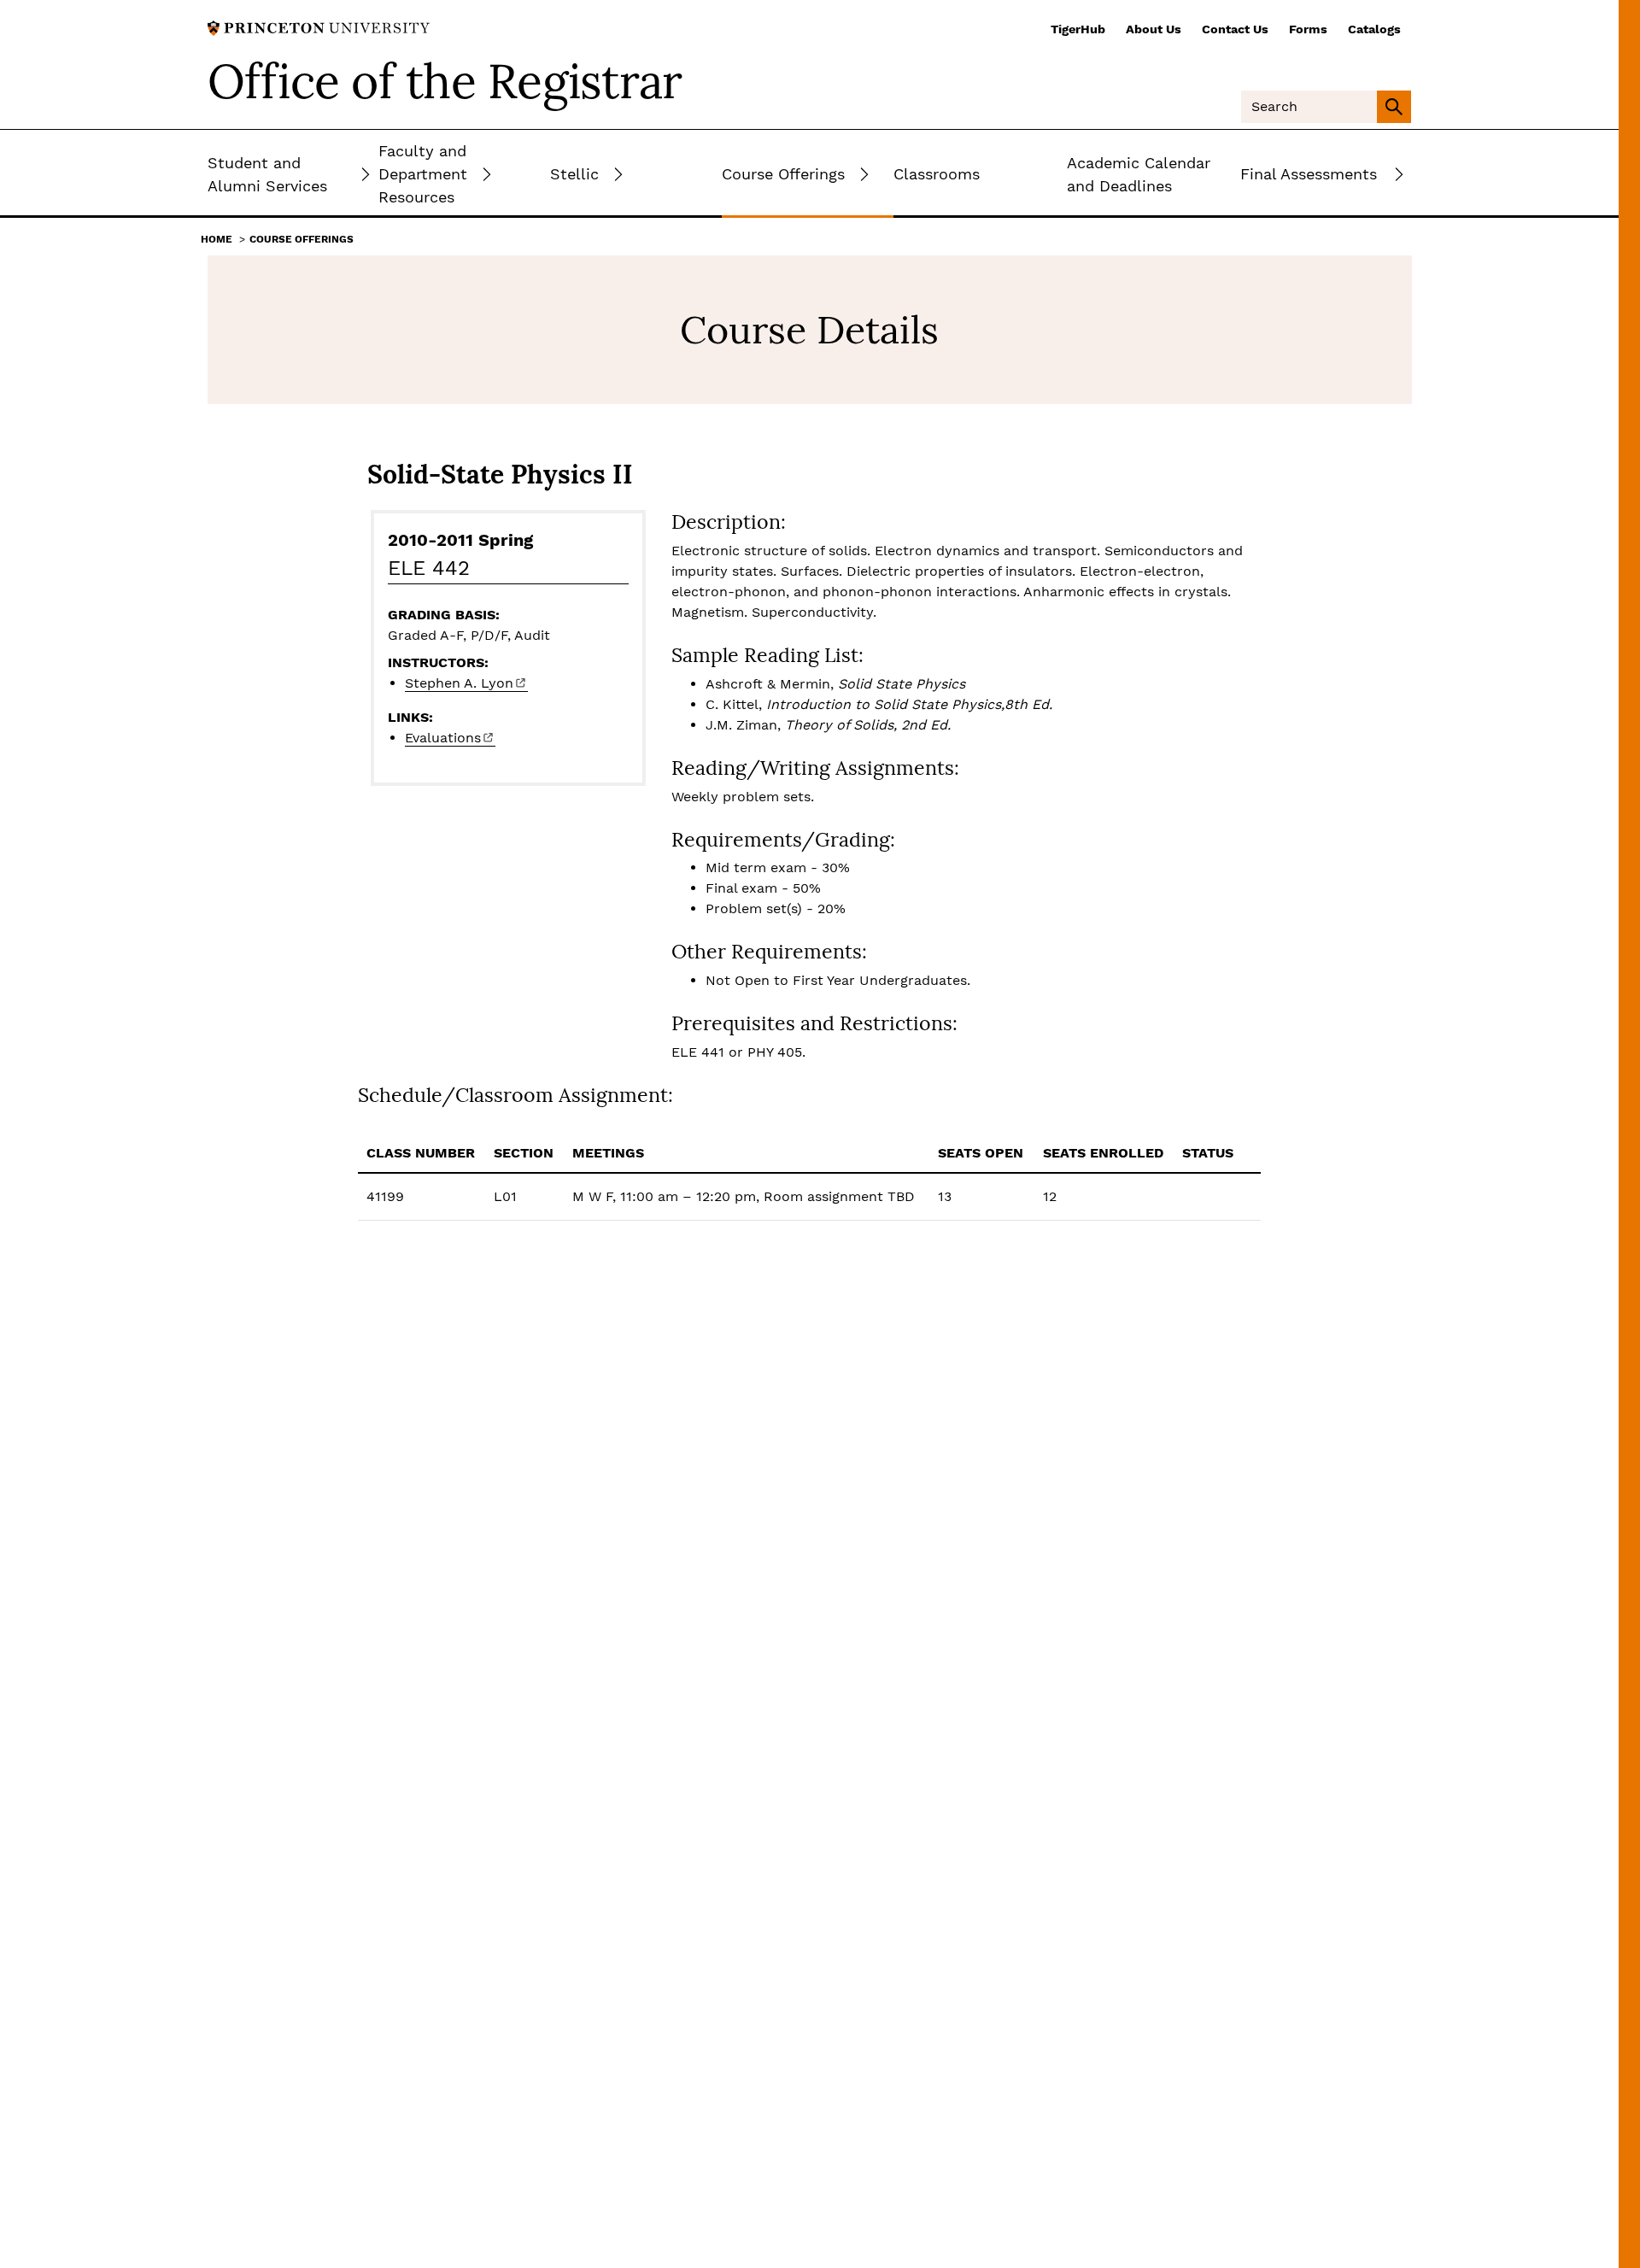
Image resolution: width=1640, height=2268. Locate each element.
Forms (1308, 29)
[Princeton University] (319, 27)
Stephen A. (459, 683)
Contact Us (1235, 29)
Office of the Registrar (445, 81)
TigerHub (1078, 29)
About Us (1154, 29)
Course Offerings (302, 239)
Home (217, 239)
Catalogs (1374, 29)
